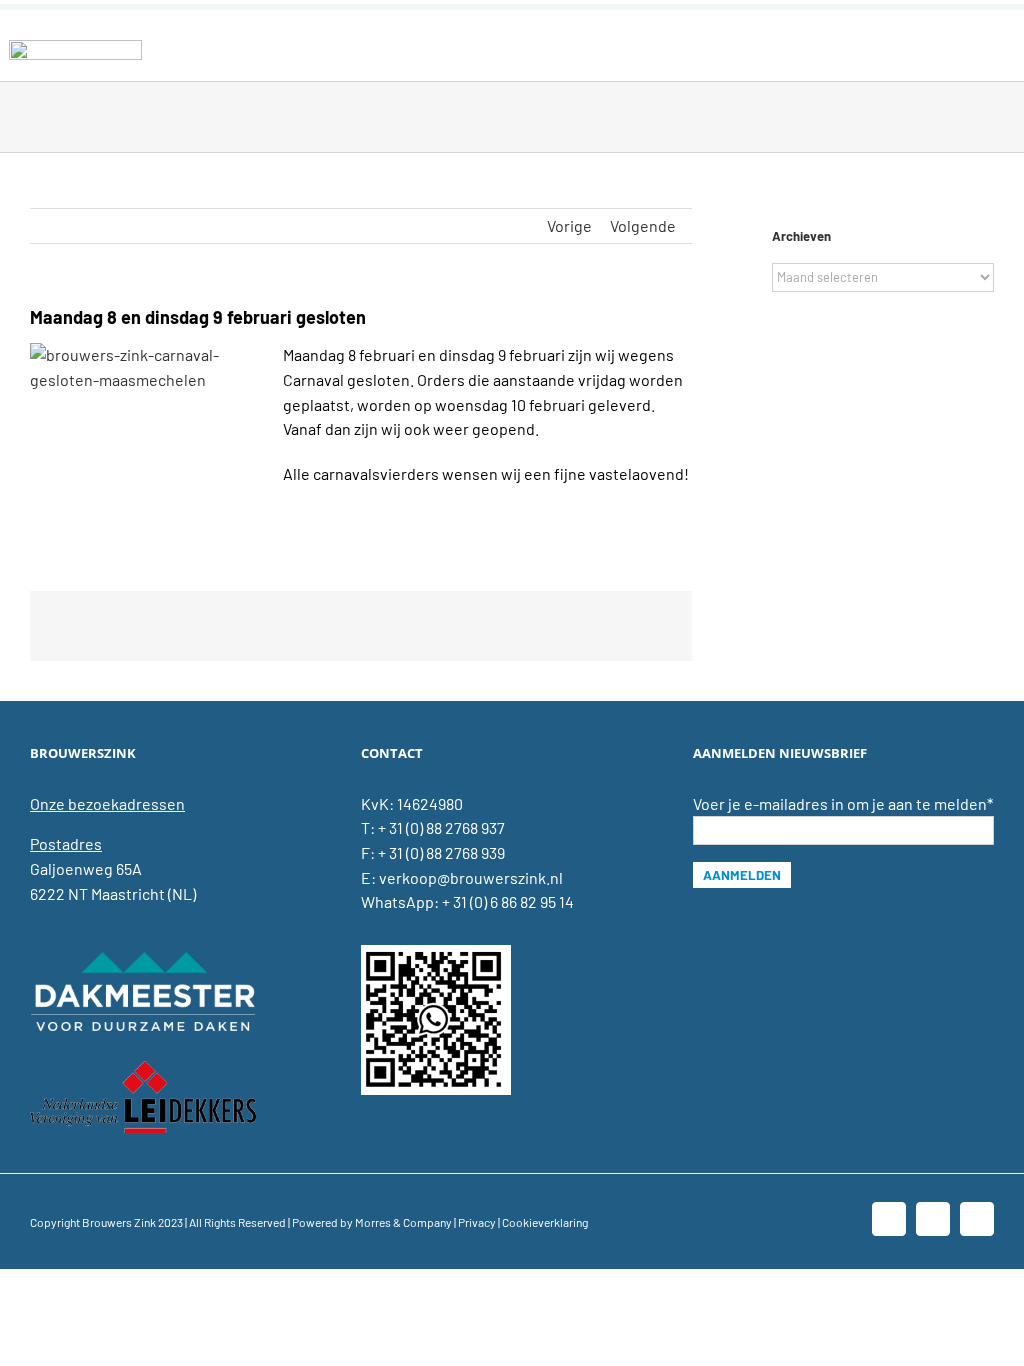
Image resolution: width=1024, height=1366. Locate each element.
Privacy (477, 1222)
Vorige (569, 225)
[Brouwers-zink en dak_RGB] (75, 47)
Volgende (643, 225)
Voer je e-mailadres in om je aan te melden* (843, 803)
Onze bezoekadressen (107, 803)
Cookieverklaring (545, 1222)
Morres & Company (403, 1222)
